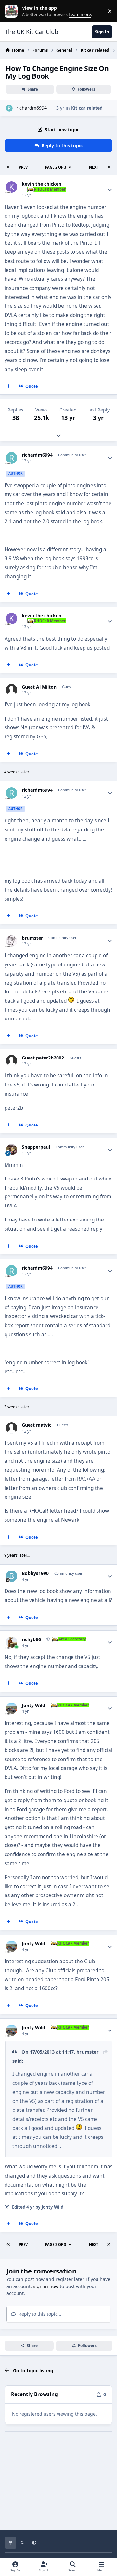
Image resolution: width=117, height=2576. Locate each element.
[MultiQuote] (9, 386)
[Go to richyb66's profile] (12, 1642)
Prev (23, 167)
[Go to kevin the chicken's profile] (12, 187)
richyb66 (31, 1639)
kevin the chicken (42, 184)
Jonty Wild (33, 1706)
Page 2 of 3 (56, 167)
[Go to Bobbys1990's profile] (12, 1576)
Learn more (13, 11)
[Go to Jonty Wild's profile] (12, 1708)
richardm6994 (32, 108)
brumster (32, 938)
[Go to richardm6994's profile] (9, 108)
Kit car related (87, 108)
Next (94, 167)
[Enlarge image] (79, 2128)
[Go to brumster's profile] (12, 941)
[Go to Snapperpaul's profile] (12, 1150)
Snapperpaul (36, 1147)
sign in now (46, 2286)
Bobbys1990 (35, 1573)
